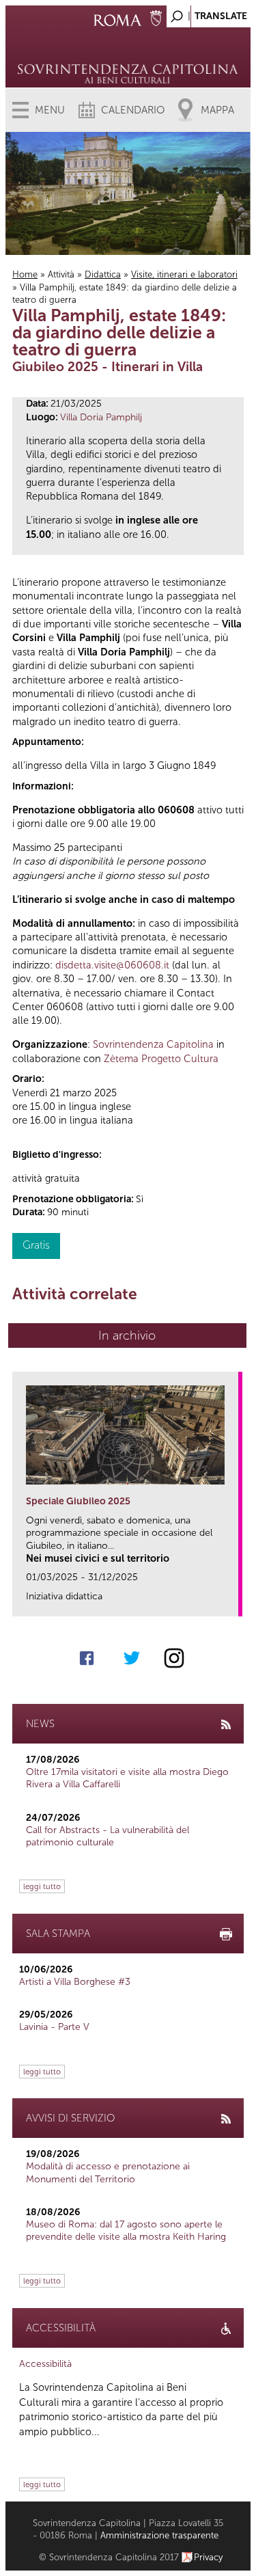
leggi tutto (42, 1886)
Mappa (217, 110)
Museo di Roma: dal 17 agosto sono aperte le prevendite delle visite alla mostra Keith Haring (126, 2231)
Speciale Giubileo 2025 (78, 1501)
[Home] (128, 55)
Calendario (133, 110)
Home (25, 274)
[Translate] (206, 13)
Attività (61, 274)
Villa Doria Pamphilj (101, 417)
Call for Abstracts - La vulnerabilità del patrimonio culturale (108, 1836)
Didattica (103, 274)
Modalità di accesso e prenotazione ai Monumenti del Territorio (108, 2172)
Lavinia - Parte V (54, 2027)
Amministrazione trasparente (159, 2535)
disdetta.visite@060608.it (112, 965)
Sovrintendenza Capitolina (153, 1044)
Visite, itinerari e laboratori (184, 274)
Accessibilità (45, 2364)
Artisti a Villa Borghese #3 (75, 1982)
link (232, 1602)
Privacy (209, 2557)
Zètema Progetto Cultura (161, 1059)
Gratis (36, 1245)
